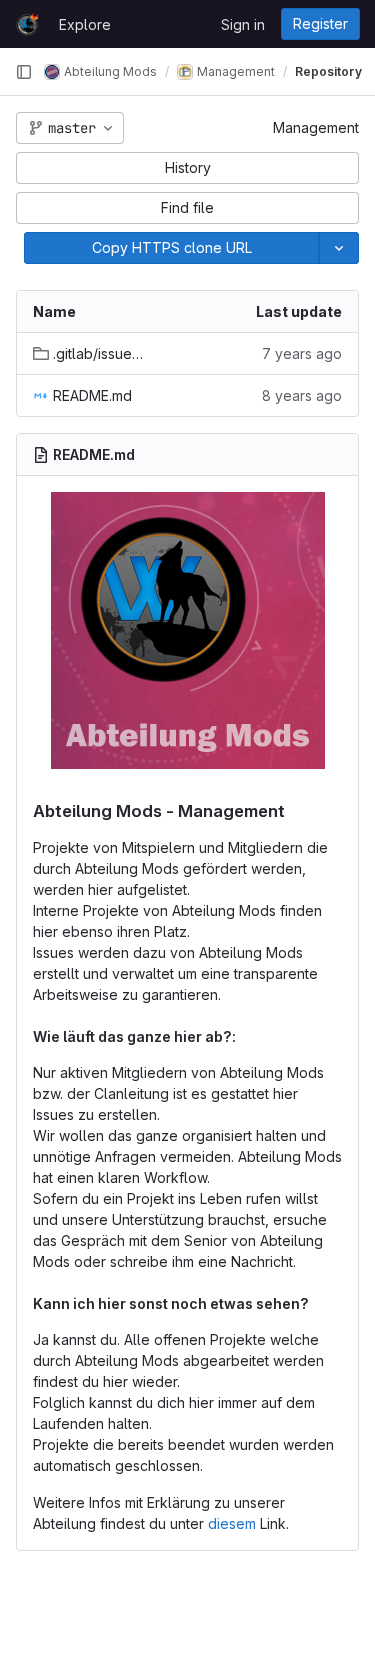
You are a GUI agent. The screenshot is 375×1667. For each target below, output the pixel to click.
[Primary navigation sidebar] (24, 72)
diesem (232, 1523)
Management (316, 127)
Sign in (243, 24)
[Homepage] (27, 24)
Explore (85, 24)
